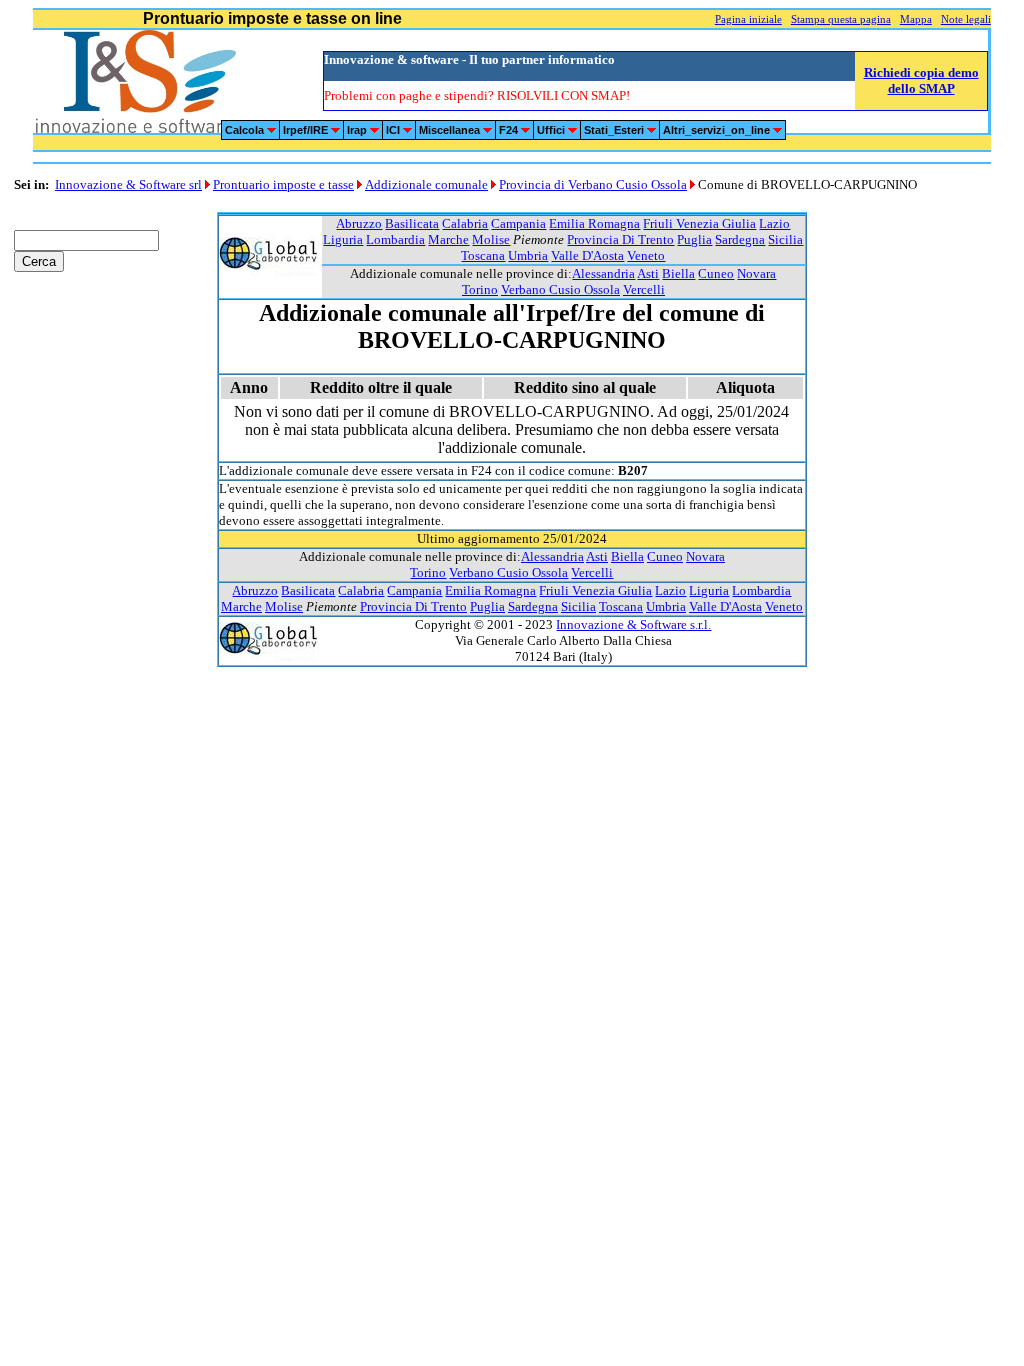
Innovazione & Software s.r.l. (633, 624)
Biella (678, 273)
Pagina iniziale (748, 19)
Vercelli (644, 289)
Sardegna (740, 239)
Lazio (774, 223)
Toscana (483, 255)
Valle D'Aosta (587, 255)
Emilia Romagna (594, 223)
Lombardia (395, 239)
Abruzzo (359, 223)
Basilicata (412, 223)
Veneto (646, 255)
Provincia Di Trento (620, 239)
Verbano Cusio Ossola (560, 289)
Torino (480, 289)
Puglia (694, 239)
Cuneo (716, 273)
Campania (518, 223)
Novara (756, 273)
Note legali (966, 19)
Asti (648, 273)
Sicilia (785, 239)
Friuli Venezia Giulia (699, 223)
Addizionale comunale (426, 184)
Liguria (343, 239)
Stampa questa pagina (841, 19)
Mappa (916, 19)
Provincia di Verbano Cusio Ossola (593, 184)
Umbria (528, 255)
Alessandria (603, 273)
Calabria (465, 223)
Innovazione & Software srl (128, 184)
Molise (491, 239)
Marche (448, 239)
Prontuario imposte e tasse (283, 184)
